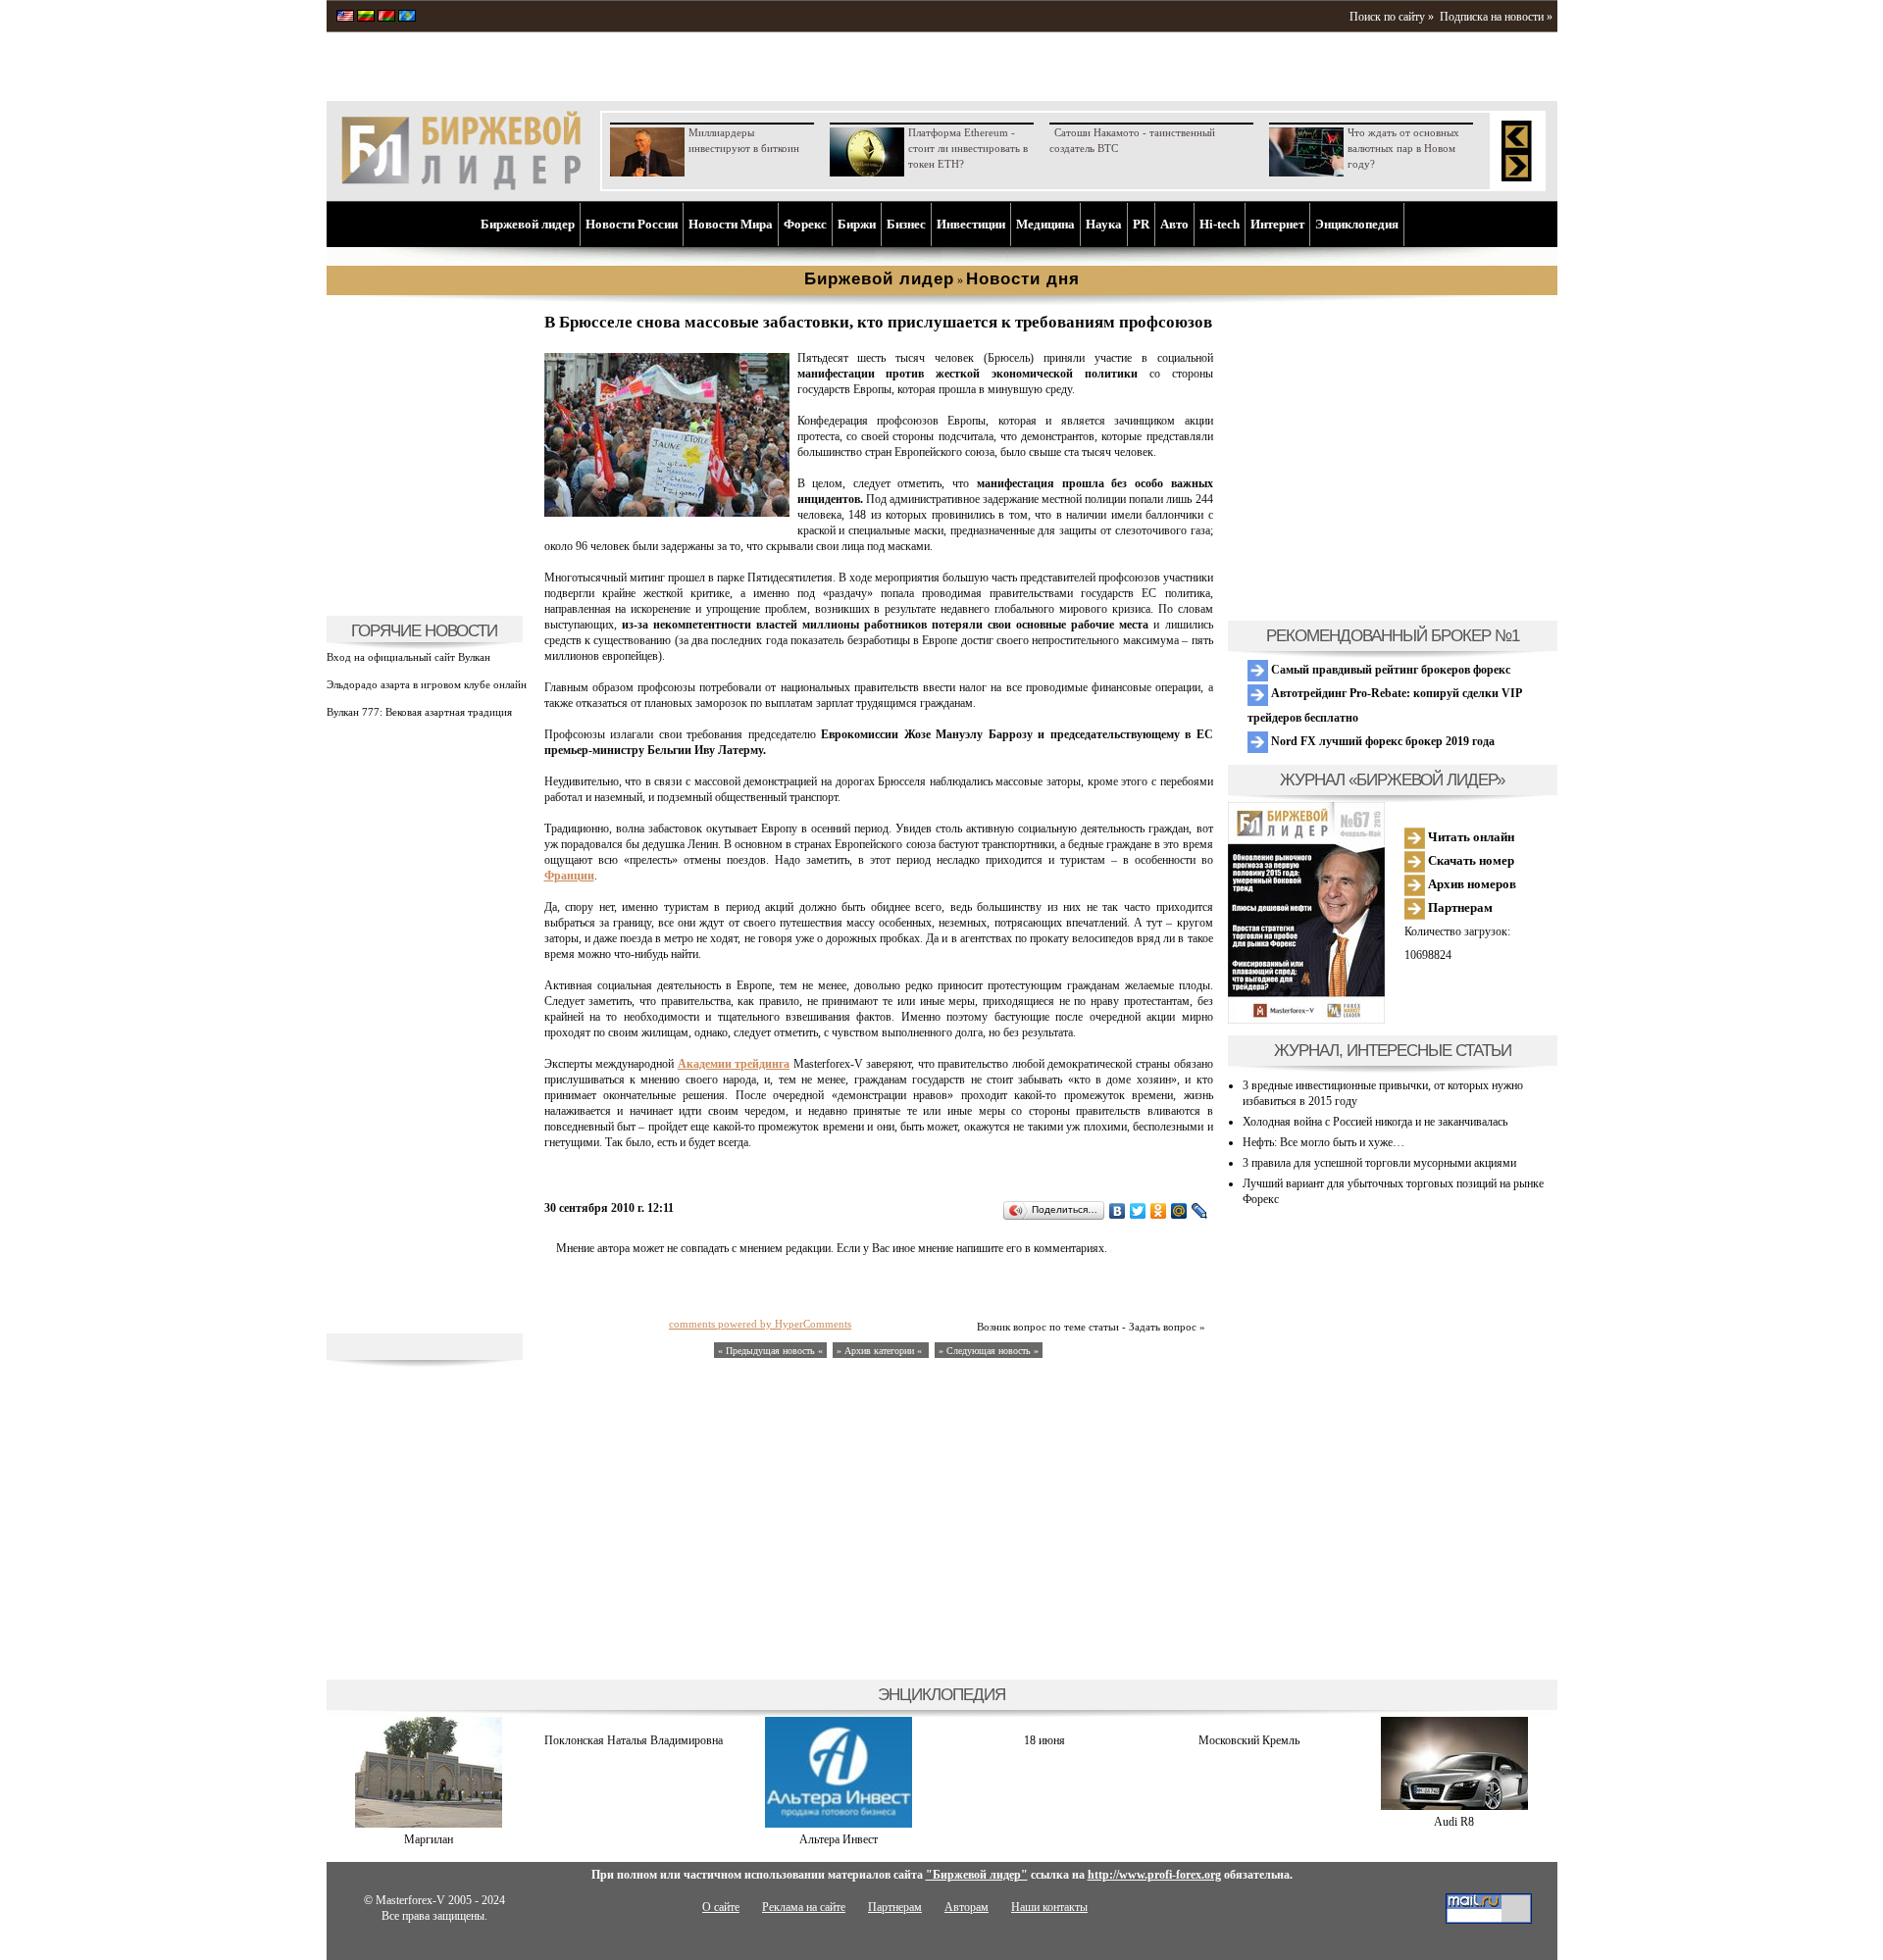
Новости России (632, 224)
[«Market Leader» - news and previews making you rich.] (345, 18)
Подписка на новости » (1496, 17)
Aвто (1174, 224)
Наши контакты (1049, 1907)
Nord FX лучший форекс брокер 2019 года (1381, 741)
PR (1141, 224)
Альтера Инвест (839, 1839)
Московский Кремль (1249, 1740)
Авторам (967, 1907)
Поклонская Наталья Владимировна (634, 1740)
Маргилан (429, 1839)
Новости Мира (731, 224)
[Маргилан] (429, 1824)
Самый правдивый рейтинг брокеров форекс (1389, 670)
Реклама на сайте (804, 1907)
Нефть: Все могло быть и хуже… (1323, 1142)
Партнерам (1459, 907)
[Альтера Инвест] (839, 1824)
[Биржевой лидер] (461, 186)
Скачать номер (1470, 860)
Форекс (805, 224)
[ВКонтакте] (1118, 1211)
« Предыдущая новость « (770, 1351)
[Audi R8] (1454, 1806)
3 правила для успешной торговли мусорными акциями (1379, 1163)
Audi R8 (1454, 1822)
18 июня (1044, 1740)
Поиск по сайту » (1392, 17)
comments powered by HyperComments (760, 1324)
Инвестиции (971, 224)
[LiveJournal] (1200, 1211)
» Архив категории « (881, 1351)
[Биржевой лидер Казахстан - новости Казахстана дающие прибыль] (407, 18)
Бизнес (906, 224)
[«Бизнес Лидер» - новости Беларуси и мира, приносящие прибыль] (386, 18)
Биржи (857, 224)
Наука (1104, 224)
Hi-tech (1220, 224)
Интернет (1277, 224)
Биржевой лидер (528, 224)
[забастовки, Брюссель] (667, 513)
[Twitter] (1138, 1211)
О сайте (721, 1907)
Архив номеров (1471, 884)
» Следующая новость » (989, 1351)
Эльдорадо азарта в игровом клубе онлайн (427, 684)
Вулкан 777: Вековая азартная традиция (419, 712)
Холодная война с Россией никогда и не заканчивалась (1375, 1122)
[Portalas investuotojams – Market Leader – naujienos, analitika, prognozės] (366, 18)
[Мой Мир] (1179, 1211)
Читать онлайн (1470, 837)
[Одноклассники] (1159, 1211)
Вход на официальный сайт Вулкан (408, 657)
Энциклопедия (1357, 224)
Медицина (1045, 224)
